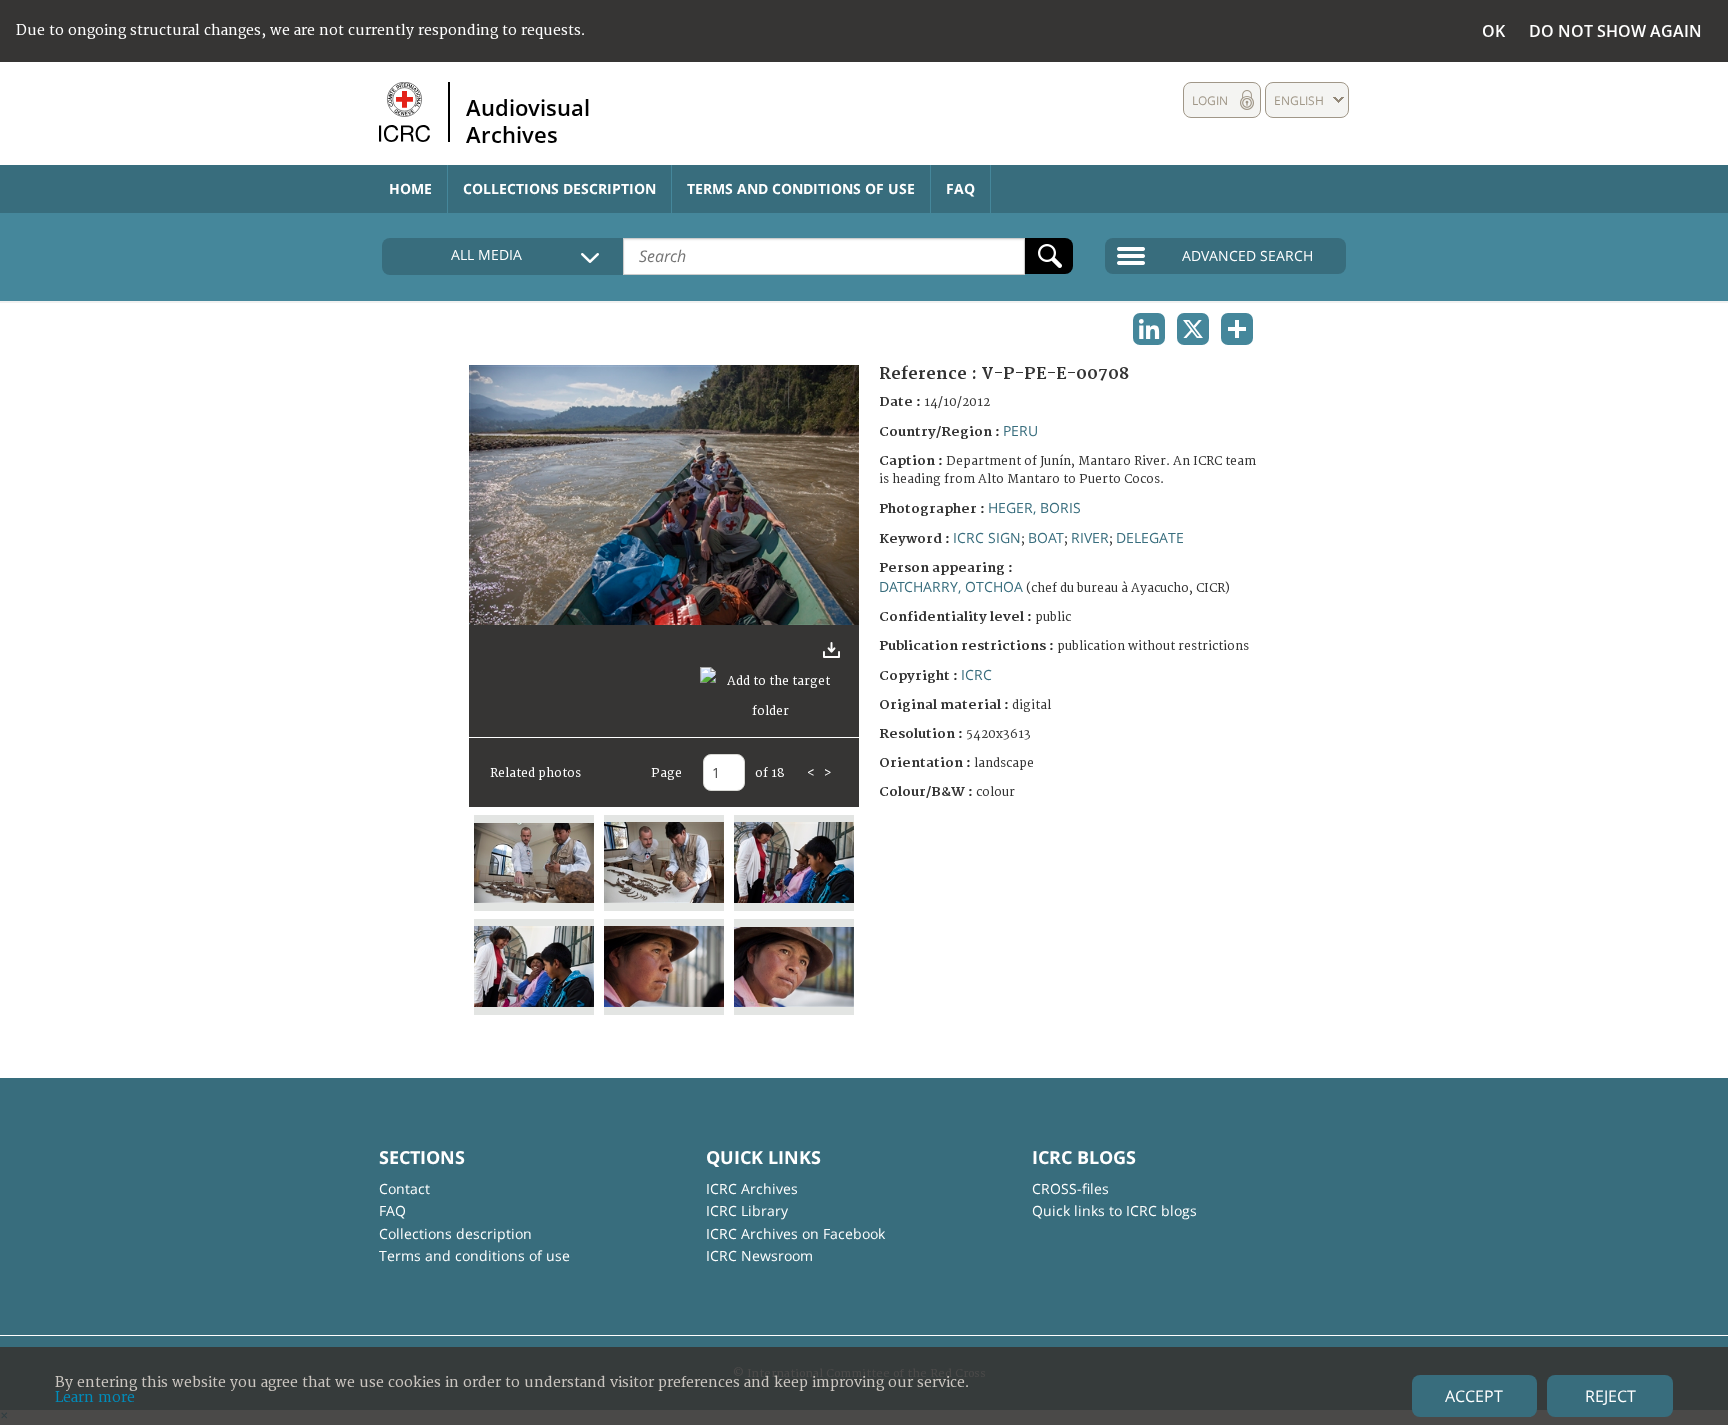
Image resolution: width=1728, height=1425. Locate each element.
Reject (1610, 1396)
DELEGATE (1150, 537)
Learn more (95, 1397)
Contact (404, 1188)
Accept (1474, 1396)
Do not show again (1615, 31)
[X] (1193, 329)
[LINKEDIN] (1149, 329)
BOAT (1046, 537)
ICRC (976, 674)
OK (1493, 31)
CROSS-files (1070, 1188)
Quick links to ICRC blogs (1114, 1210)
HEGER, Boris (1034, 507)
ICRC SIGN (987, 537)
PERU (1020, 430)
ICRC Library (747, 1210)
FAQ (960, 188)
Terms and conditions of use (801, 188)
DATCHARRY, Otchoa (951, 586)
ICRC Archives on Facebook (795, 1233)
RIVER (1090, 537)
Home (410, 188)
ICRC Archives (752, 1188)
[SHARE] (1237, 329)
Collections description (559, 188)
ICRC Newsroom (759, 1255)
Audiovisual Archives (528, 120)
